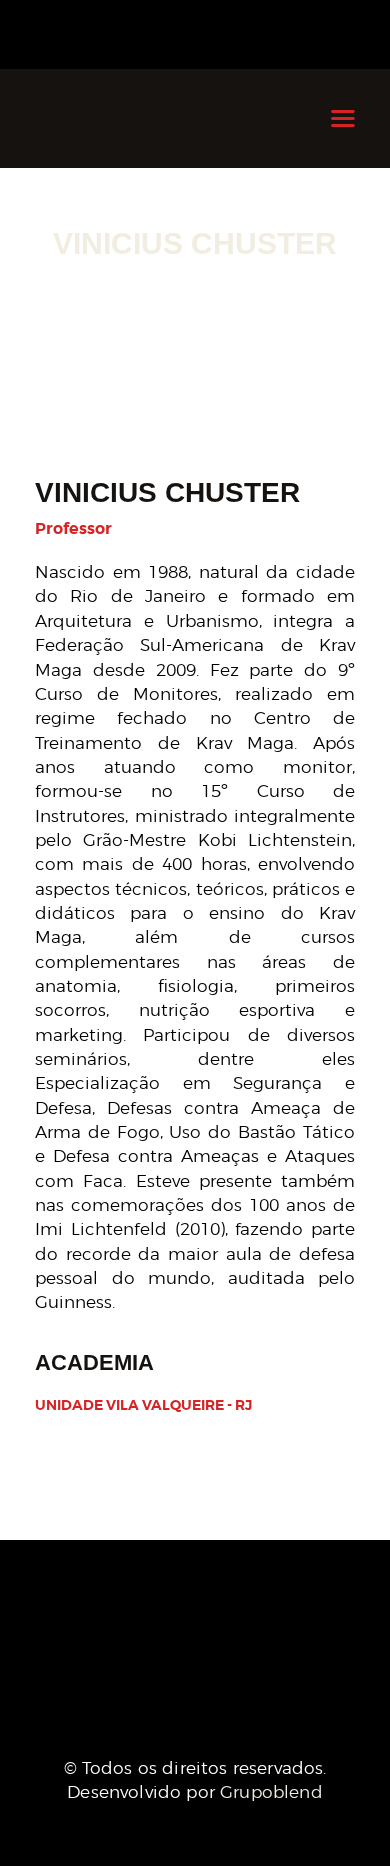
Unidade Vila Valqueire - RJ (143, 1405)
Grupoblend (271, 1792)
